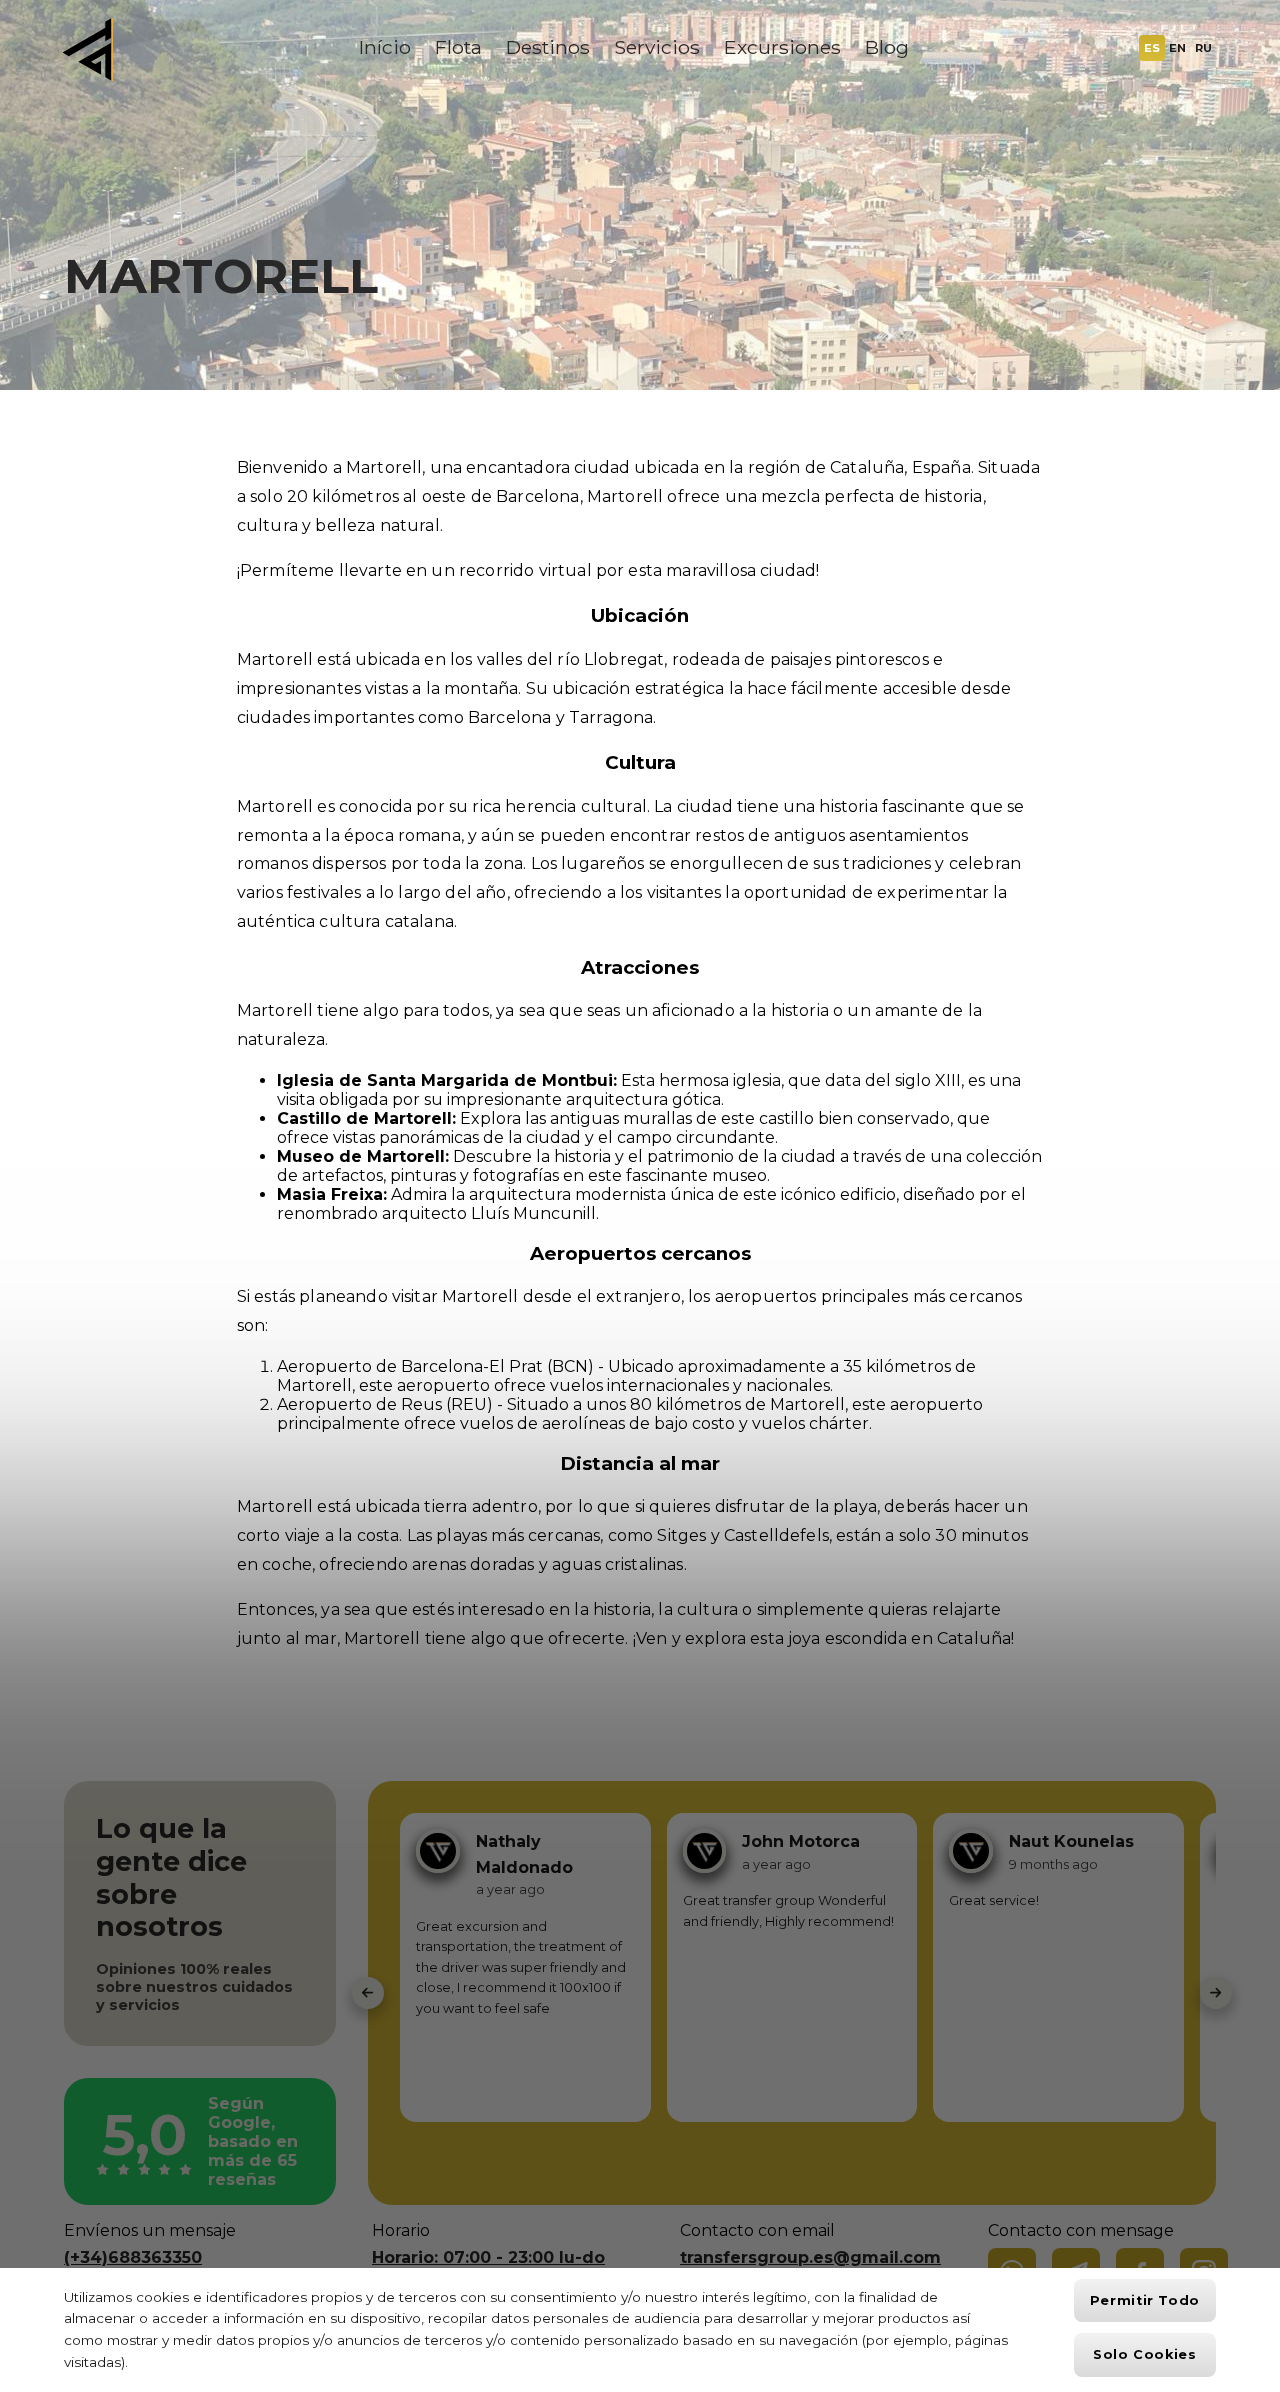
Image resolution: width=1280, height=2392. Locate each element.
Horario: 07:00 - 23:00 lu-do (488, 2257)
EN (1177, 48)
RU (1203, 48)
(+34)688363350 (133, 2257)
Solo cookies (1145, 2354)
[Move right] (1216, 1993)
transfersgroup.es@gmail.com (810, 2257)
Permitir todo (1145, 2300)
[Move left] (368, 1993)
